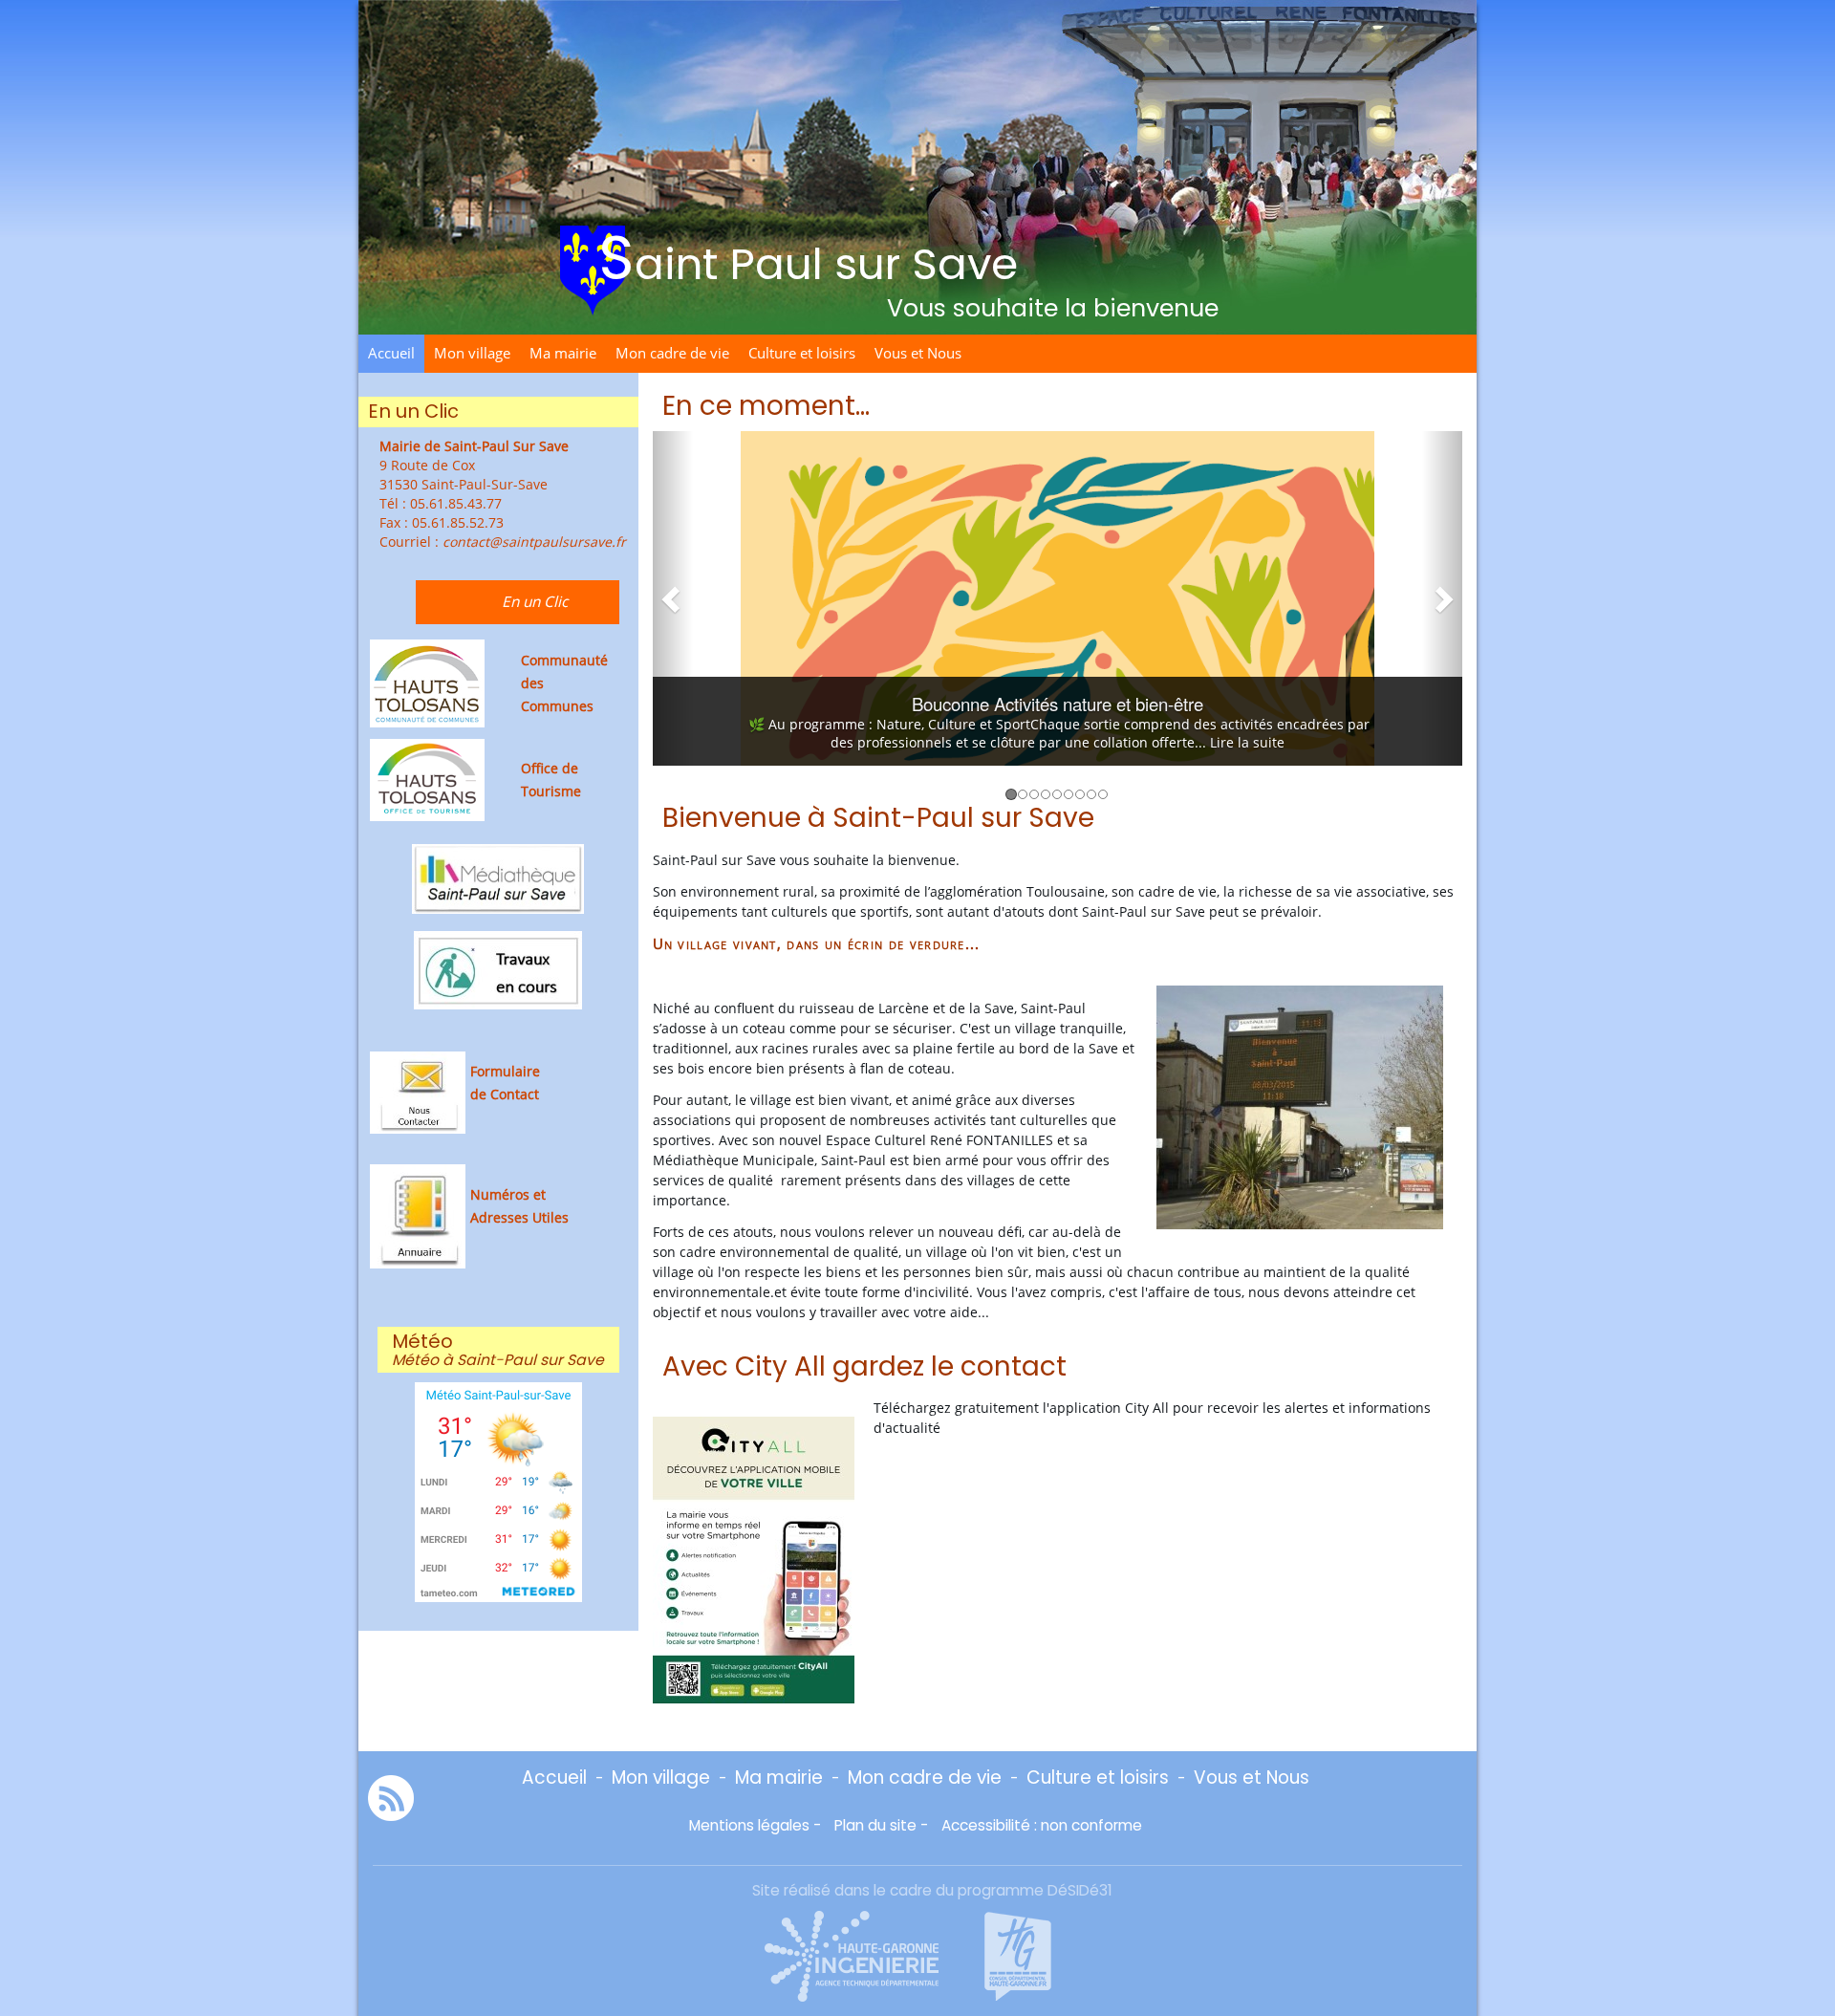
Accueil (391, 353)
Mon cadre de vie (672, 353)
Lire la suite (1252, 742)
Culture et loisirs (802, 353)
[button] (673, 598)
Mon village (472, 353)
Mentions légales (749, 1825)
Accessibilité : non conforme (1042, 1825)
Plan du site (875, 1825)
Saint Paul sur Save (808, 258)
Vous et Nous (918, 353)
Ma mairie (563, 353)
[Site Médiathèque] (498, 877)
